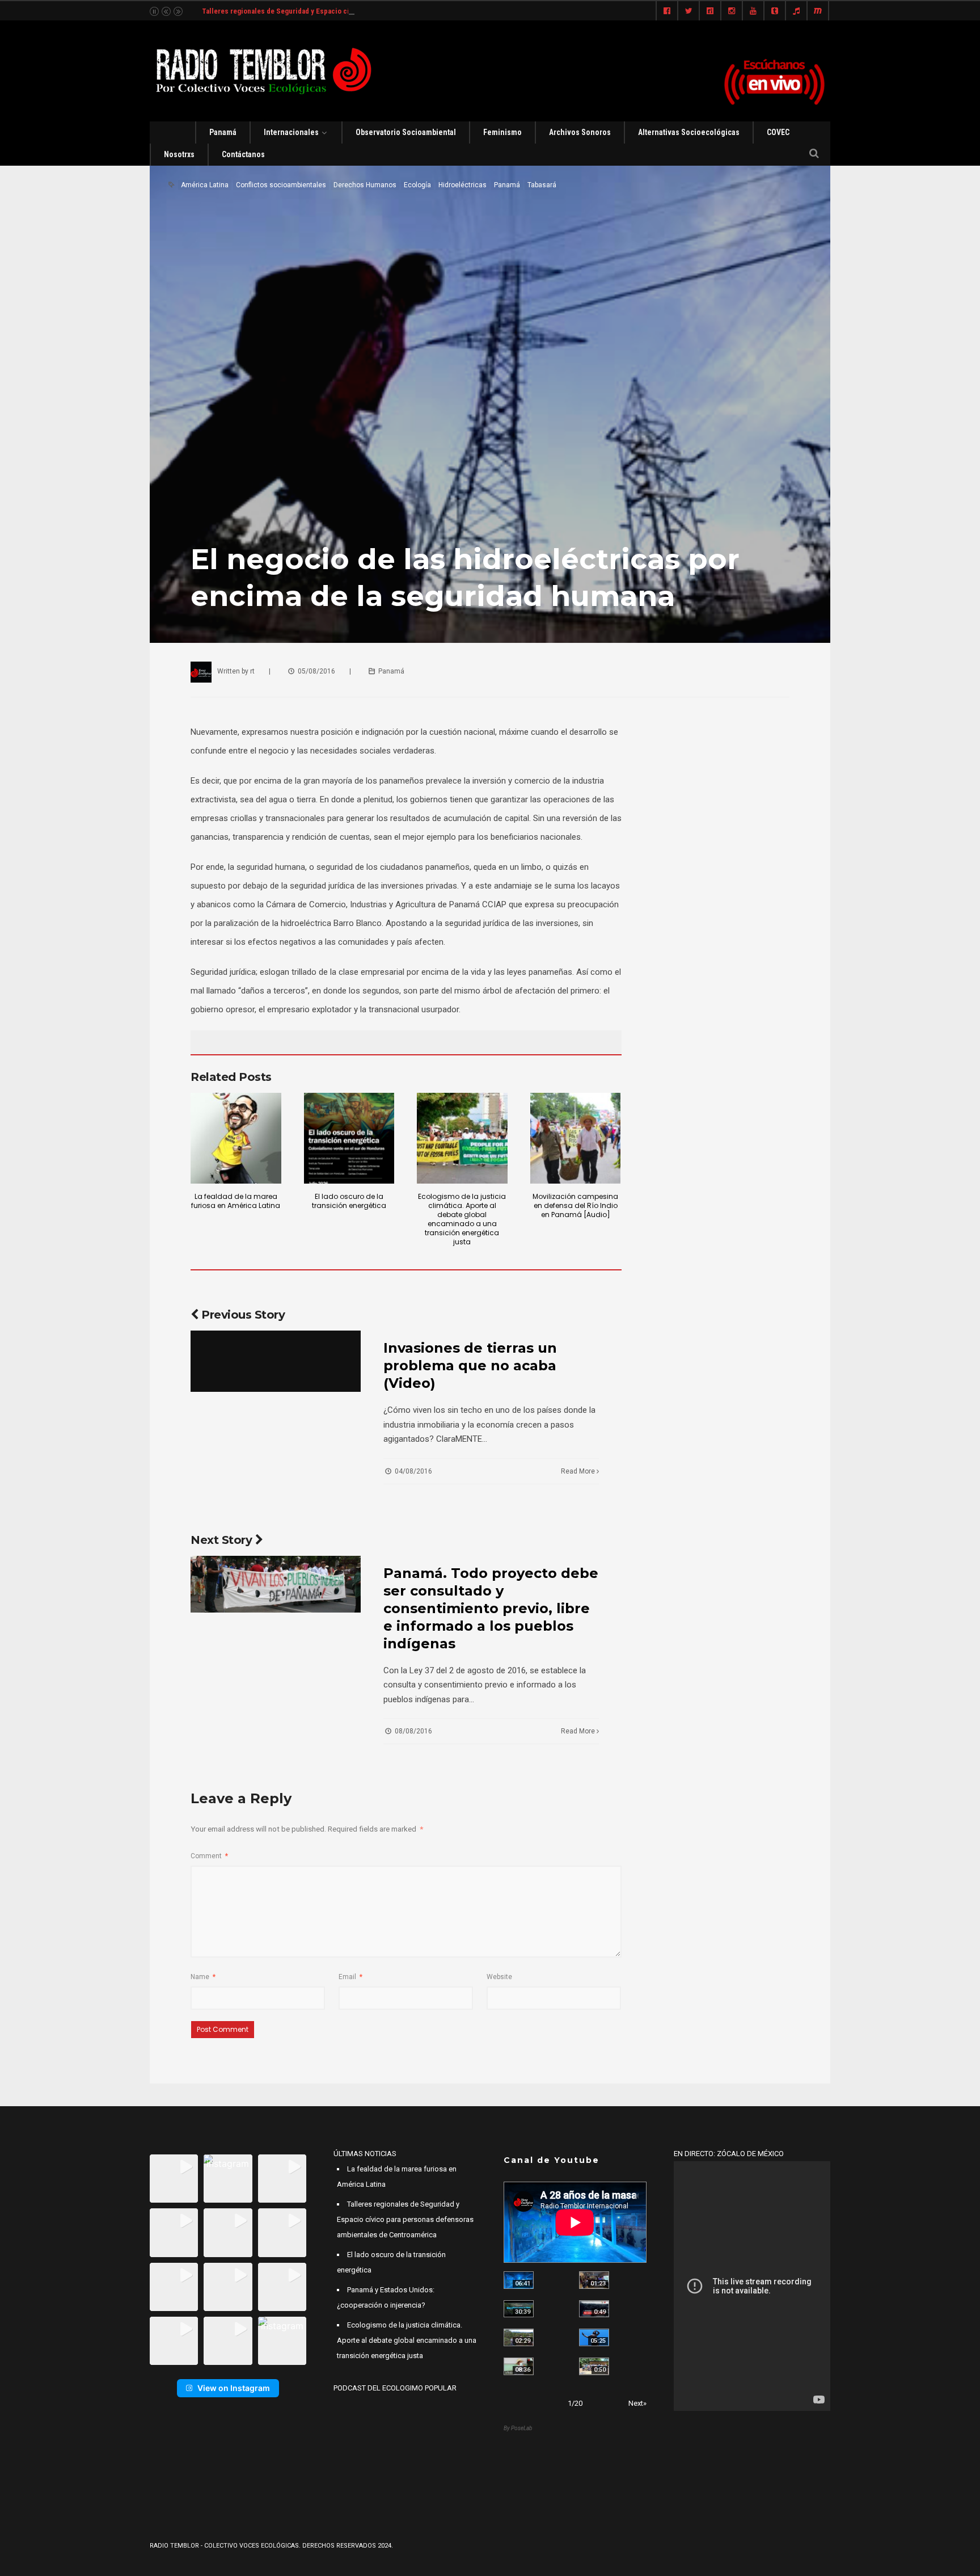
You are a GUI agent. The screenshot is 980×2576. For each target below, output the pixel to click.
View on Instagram (234, 2388)
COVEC (778, 132)
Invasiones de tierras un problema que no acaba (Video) (470, 1365)
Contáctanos (243, 154)
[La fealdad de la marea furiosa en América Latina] (236, 1138)
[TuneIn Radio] (796, 11)
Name (203, 1977)
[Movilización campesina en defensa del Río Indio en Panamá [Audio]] (576, 1138)
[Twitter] (688, 11)
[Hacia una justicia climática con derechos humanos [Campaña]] (594, 2309)
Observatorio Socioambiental (406, 132)
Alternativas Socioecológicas (689, 132)
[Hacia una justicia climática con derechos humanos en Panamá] (519, 2337)
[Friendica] (710, 11)
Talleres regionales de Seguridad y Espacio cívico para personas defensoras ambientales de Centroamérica (375, 11)
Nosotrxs (179, 154)
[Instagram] (732, 11)
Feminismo (502, 132)
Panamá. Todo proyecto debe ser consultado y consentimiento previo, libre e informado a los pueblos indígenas (491, 1608)
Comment (209, 1856)
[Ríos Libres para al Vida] (519, 2309)
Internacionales (291, 132)
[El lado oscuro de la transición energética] (349, 1138)
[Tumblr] (775, 11)
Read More (579, 1471)
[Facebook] (667, 11)
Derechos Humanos (365, 185)
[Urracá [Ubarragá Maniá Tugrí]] (594, 2337)
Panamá (223, 132)
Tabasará (542, 185)
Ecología (417, 185)
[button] (174, 2179)
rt (252, 671)
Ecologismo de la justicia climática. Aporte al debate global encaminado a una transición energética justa (462, 1219)
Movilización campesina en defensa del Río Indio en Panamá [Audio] (575, 1205)
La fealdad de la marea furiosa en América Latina (236, 1201)
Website (499, 1977)
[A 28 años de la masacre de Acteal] (519, 2280)
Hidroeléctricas (462, 185)
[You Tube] (753, 11)
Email (350, 1977)
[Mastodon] (818, 11)
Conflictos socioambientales (281, 185)
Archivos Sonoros (580, 132)
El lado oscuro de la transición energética (349, 1201)
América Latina (205, 185)
